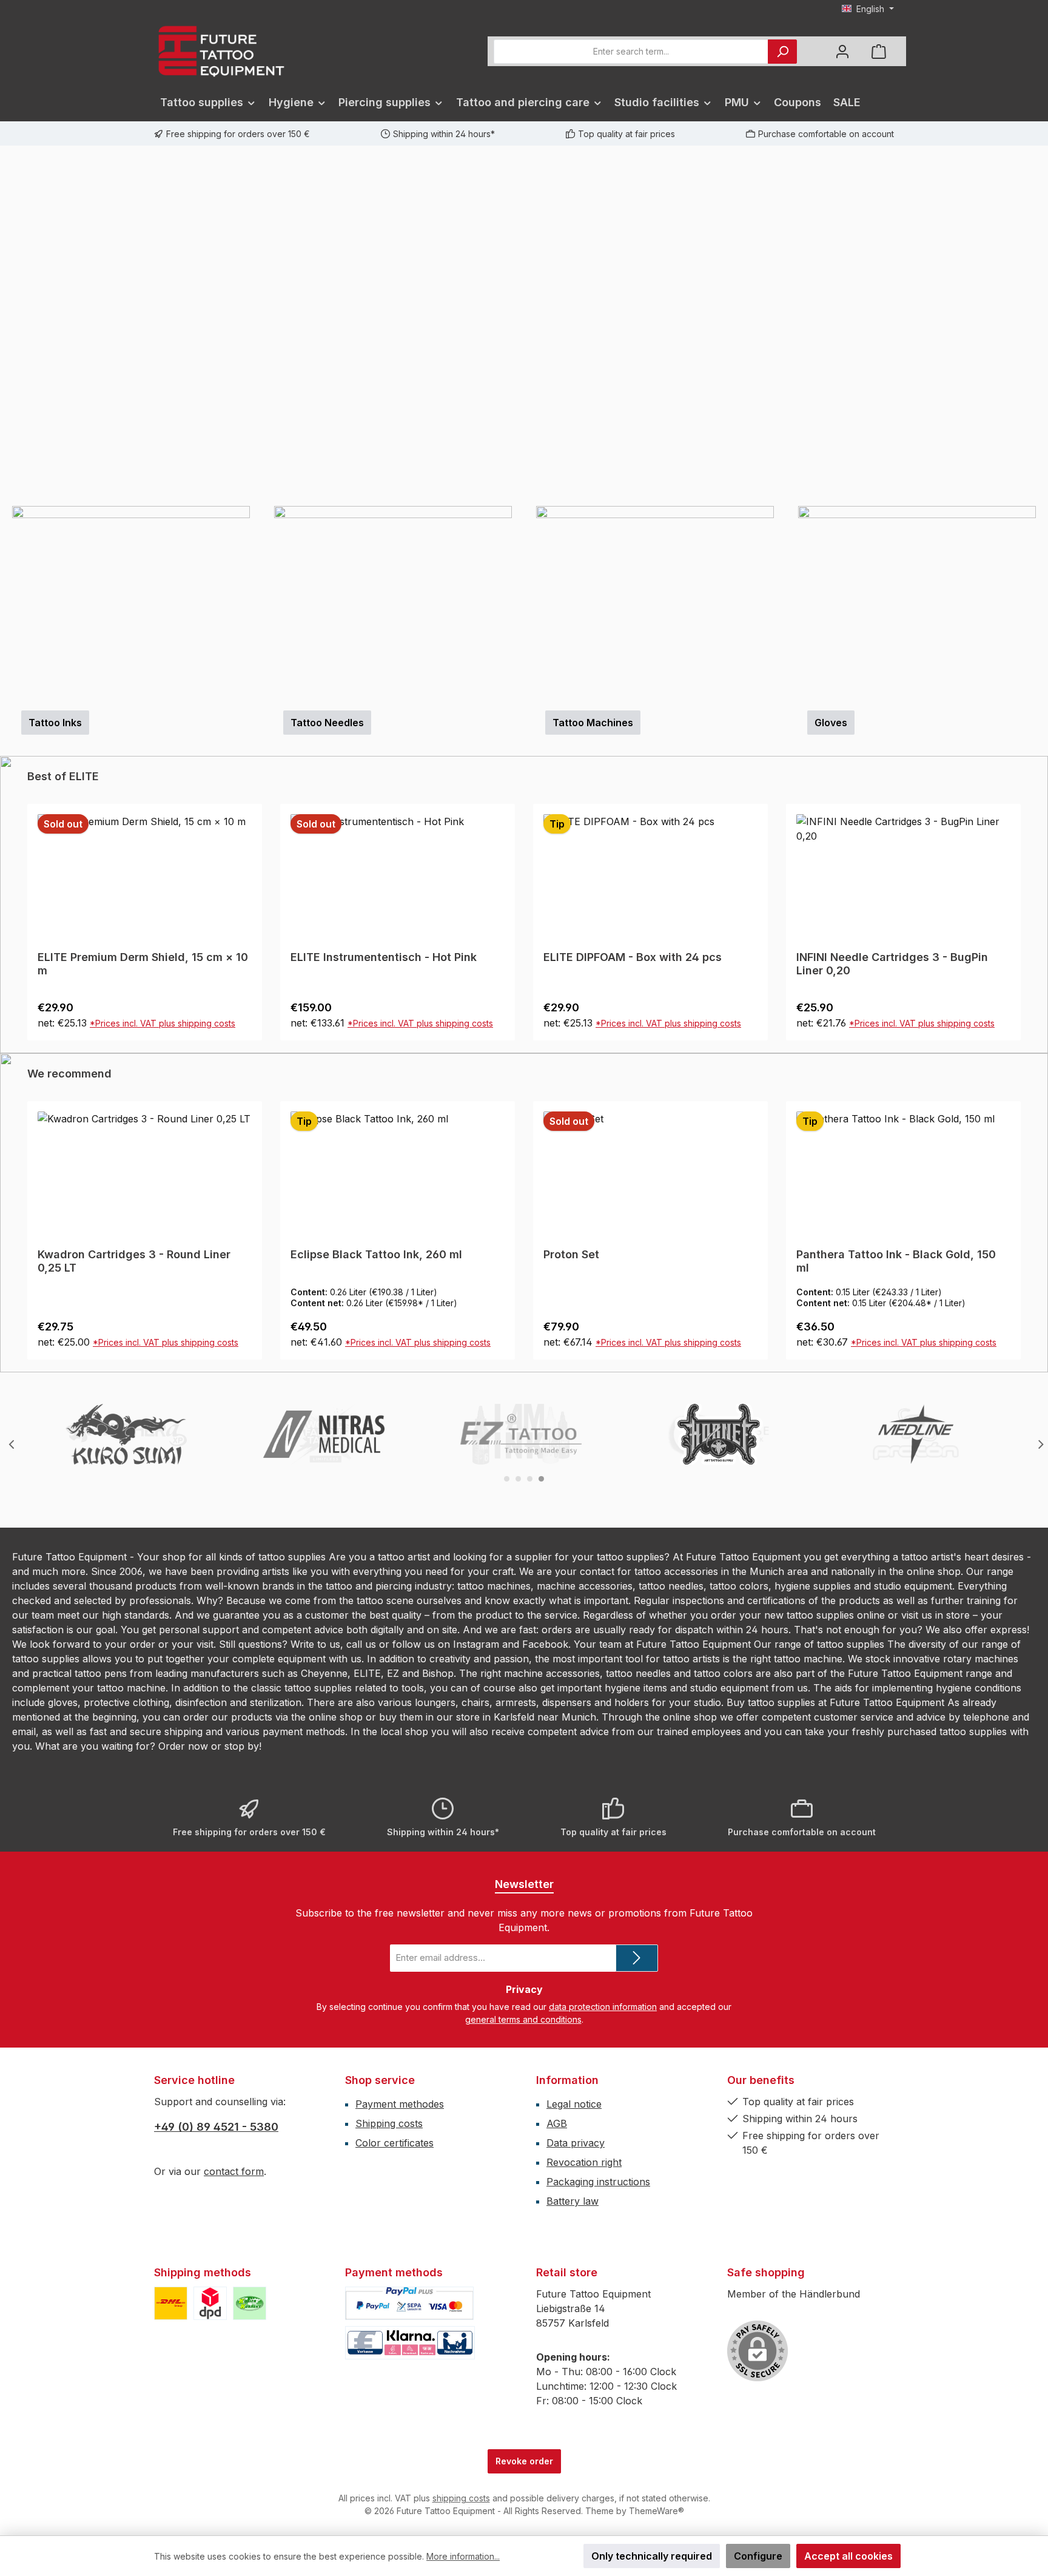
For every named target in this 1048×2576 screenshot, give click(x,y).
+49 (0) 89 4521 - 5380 (216, 2127)
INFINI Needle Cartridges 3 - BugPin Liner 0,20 (639, 964)
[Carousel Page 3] (530, 1479)
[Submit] (637, 1958)
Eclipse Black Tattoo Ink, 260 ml (123, 1254)
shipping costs (461, 2498)
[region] (524, 326)
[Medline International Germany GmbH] (916, 1434)
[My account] (842, 51)
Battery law (573, 2201)
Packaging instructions (598, 2182)
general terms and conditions (523, 2019)
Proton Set (318, 1254)
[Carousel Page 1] (507, 1479)
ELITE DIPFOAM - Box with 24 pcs (380, 957)
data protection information (603, 2007)
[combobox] (631, 52)
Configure (758, 2556)
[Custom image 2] (210, 2303)
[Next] (1039, 326)
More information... (463, 2556)
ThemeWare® (657, 2511)
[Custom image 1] (171, 2303)
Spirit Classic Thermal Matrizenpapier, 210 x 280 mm (899, 1261)
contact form (234, 2171)
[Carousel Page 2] (518, 1479)
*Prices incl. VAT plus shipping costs (167, 1023)
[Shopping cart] (879, 51)
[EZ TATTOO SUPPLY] (521, 1434)
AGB (557, 2123)
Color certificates (395, 2143)
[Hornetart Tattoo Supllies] (719, 1434)
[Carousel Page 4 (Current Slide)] (541, 1479)
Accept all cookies (848, 2556)
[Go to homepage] (221, 51)
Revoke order (524, 2461)
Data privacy (576, 2143)
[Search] (782, 52)
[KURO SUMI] (126, 1434)
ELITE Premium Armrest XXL (872, 957)
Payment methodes (400, 2104)
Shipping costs (389, 2123)
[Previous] (9, 326)
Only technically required (652, 2556)
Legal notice (574, 2104)
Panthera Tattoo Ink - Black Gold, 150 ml (643, 1261)
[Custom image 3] (250, 2303)
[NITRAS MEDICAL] (324, 1434)
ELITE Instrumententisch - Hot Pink (131, 957)
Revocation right (584, 2162)
